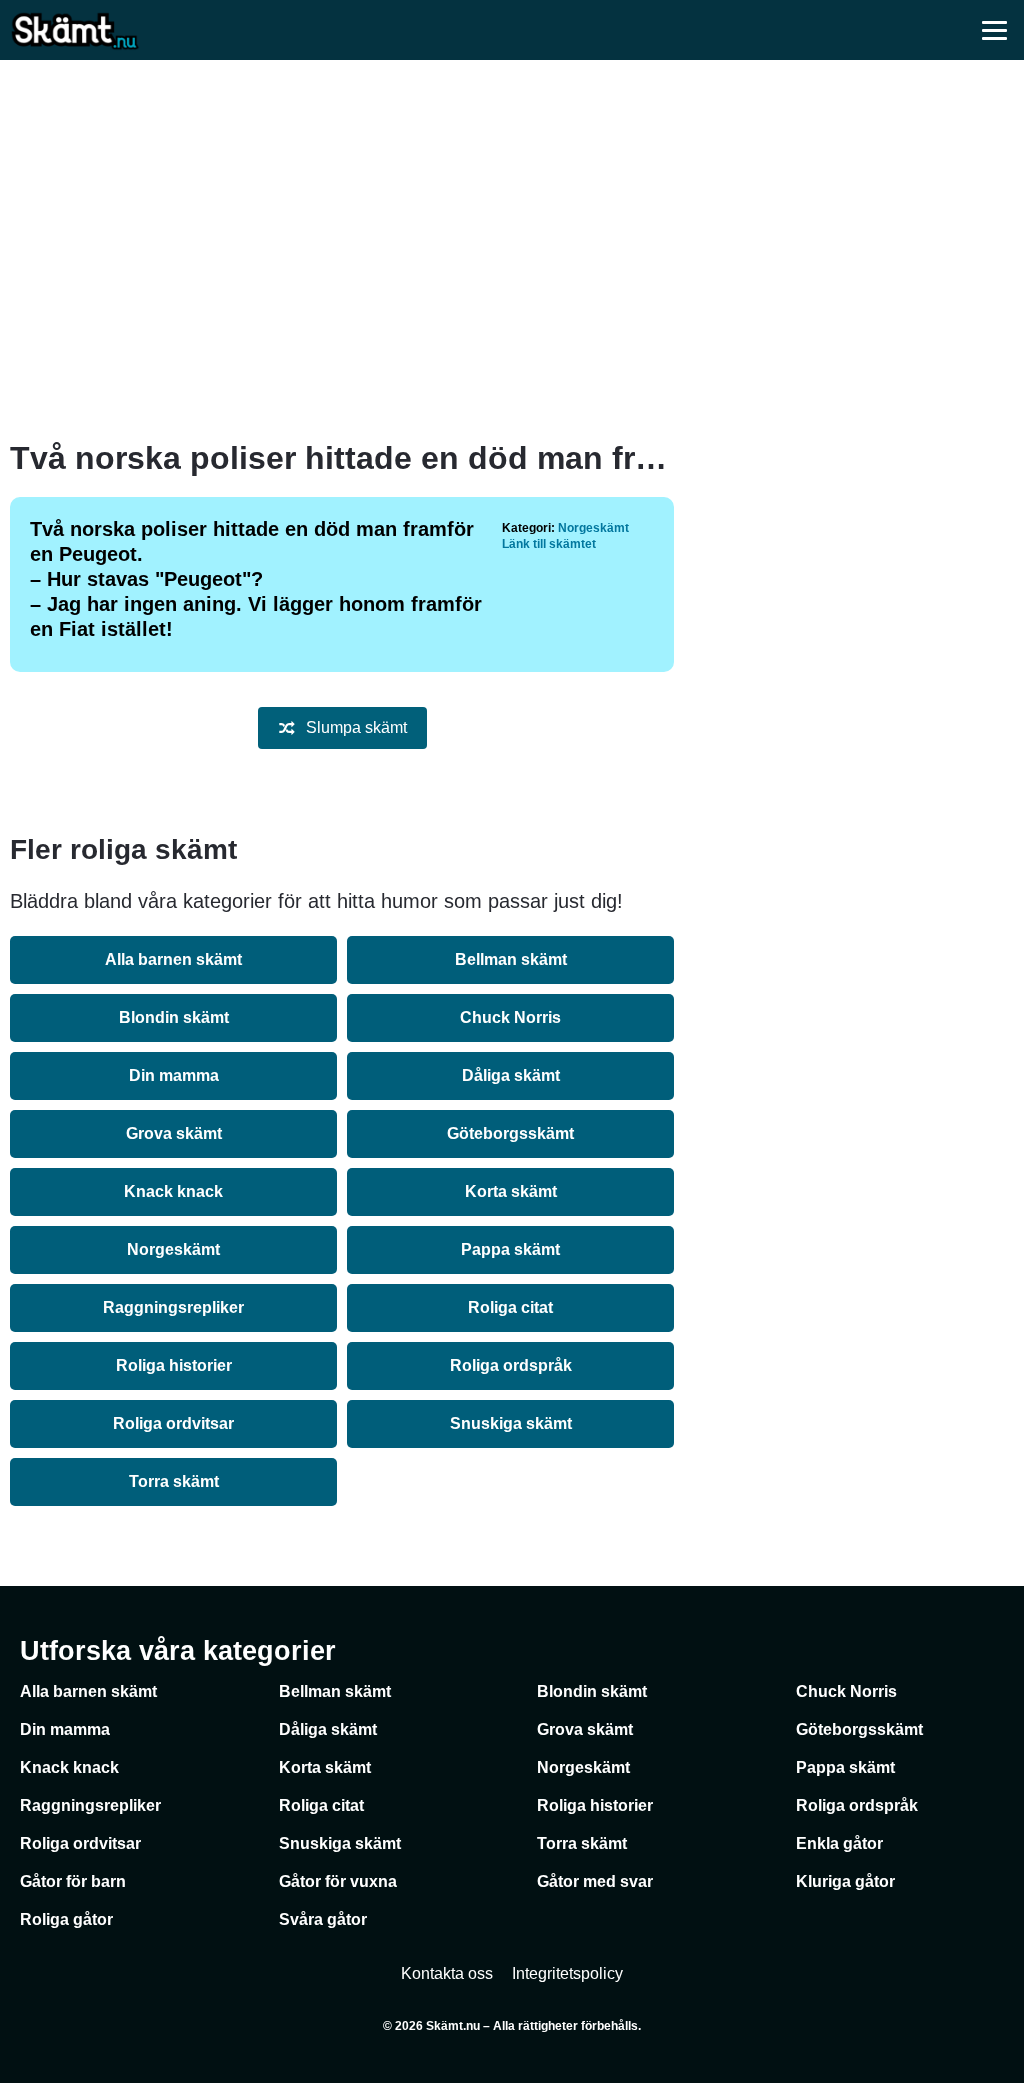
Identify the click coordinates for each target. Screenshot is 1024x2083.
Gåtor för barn (73, 1881)
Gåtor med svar (595, 1881)
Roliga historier (174, 1365)
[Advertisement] (512, 250)
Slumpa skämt (356, 727)
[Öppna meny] (994, 30)
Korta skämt (511, 1191)
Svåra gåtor (323, 1919)
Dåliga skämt (511, 1075)
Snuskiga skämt (511, 1423)
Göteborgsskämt (510, 1133)
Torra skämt (174, 1481)
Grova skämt (174, 1133)
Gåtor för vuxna (338, 1881)
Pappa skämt (510, 1249)
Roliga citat (510, 1307)
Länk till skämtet (549, 544)
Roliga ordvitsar (173, 1423)
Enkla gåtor (839, 1843)
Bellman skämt (511, 959)
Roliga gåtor (66, 1919)
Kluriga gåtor (845, 1881)
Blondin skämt (174, 1017)
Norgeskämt (593, 528)
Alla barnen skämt (173, 959)
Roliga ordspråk (511, 1365)
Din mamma (174, 1075)
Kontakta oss (447, 1973)
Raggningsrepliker (173, 1307)
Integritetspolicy (567, 1973)
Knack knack (173, 1191)
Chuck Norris (510, 1017)
